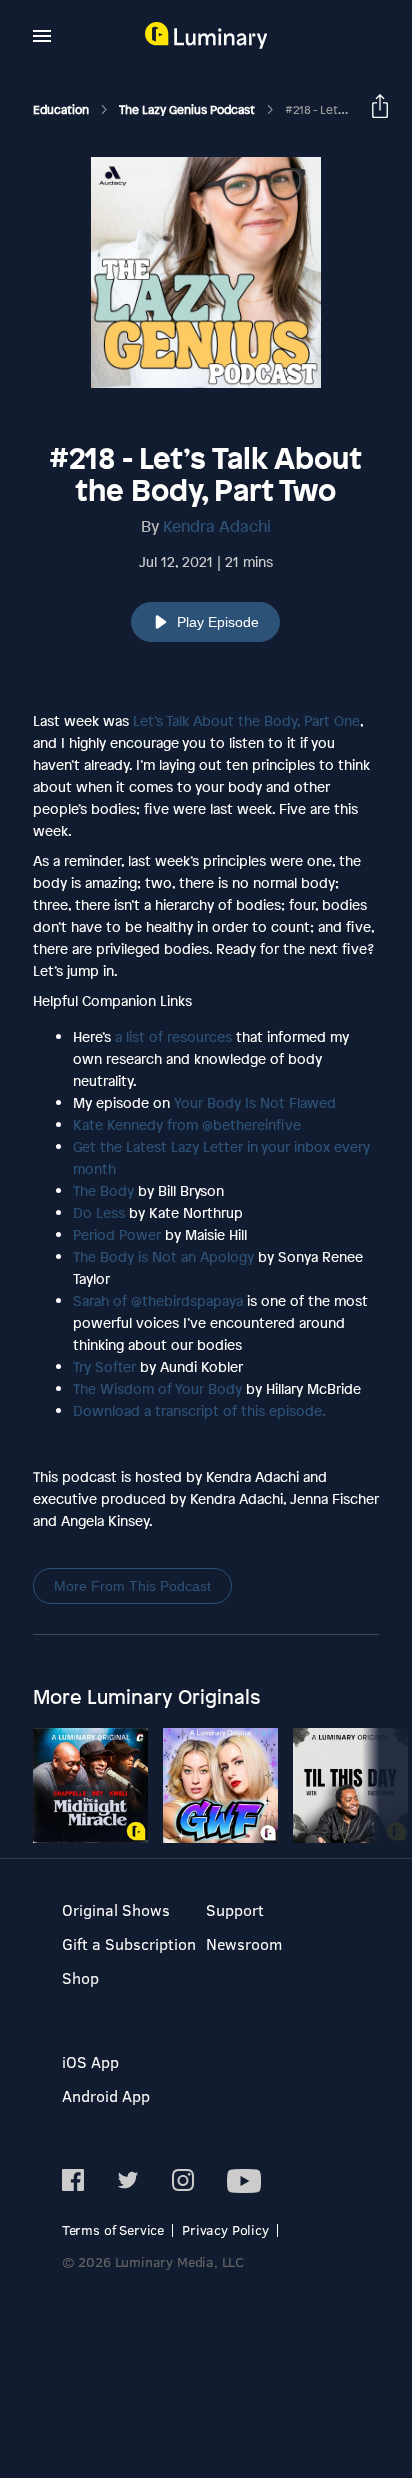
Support (235, 1909)
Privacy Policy (225, 2229)
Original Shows (116, 1909)
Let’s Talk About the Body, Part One (246, 720)
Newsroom (244, 1943)
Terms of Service (113, 2229)
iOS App (90, 2061)
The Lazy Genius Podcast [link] (188, 110)
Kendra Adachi (217, 526)
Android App (106, 2095)
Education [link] (62, 110)
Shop (80, 1977)
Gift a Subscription (129, 1943)
